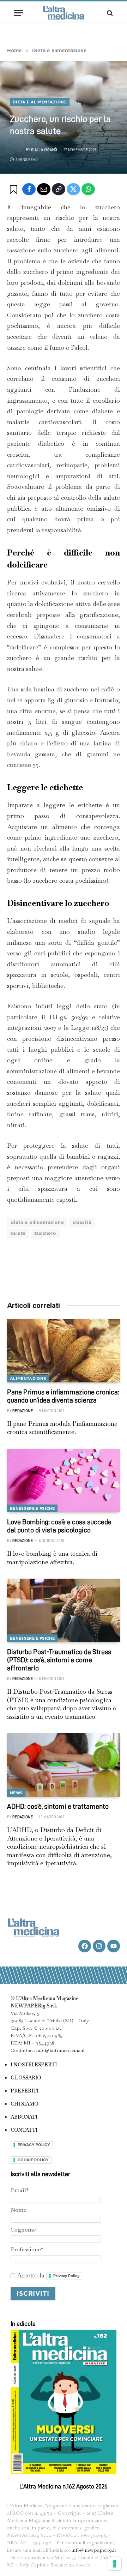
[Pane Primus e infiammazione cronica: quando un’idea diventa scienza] (64, 1351)
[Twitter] (73, 189)
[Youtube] (114, 1946)
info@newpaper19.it (94, 2550)
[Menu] (19, 13)
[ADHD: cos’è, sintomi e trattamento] (64, 1765)
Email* (20, 2190)
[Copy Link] (59, 189)
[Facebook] (29, 189)
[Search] (109, 13)
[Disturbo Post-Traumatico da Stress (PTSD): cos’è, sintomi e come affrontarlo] (64, 1610)
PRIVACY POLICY (34, 2145)
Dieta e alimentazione (40, 102)
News (16, 1793)
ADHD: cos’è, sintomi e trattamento (58, 1806)
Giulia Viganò (44, 150)
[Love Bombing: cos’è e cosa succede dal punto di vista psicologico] (64, 1481)
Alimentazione (28, 1379)
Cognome (23, 2230)
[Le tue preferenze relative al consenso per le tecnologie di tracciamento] (115, 2564)
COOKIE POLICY (33, 2160)
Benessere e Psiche (32, 1508)
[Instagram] (99, 1946)
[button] (15, 190)
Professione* (27, 2249)
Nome (19, 2210)
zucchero (45, 1233)
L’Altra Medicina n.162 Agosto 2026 (64, 2486)
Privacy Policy (66, 2276)
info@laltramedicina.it (61, 2050)
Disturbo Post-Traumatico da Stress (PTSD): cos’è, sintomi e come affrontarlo (59, 1660)
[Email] (44, 189)
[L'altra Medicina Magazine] (64, 13)
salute (18, 1233)
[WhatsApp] (88, 189)
